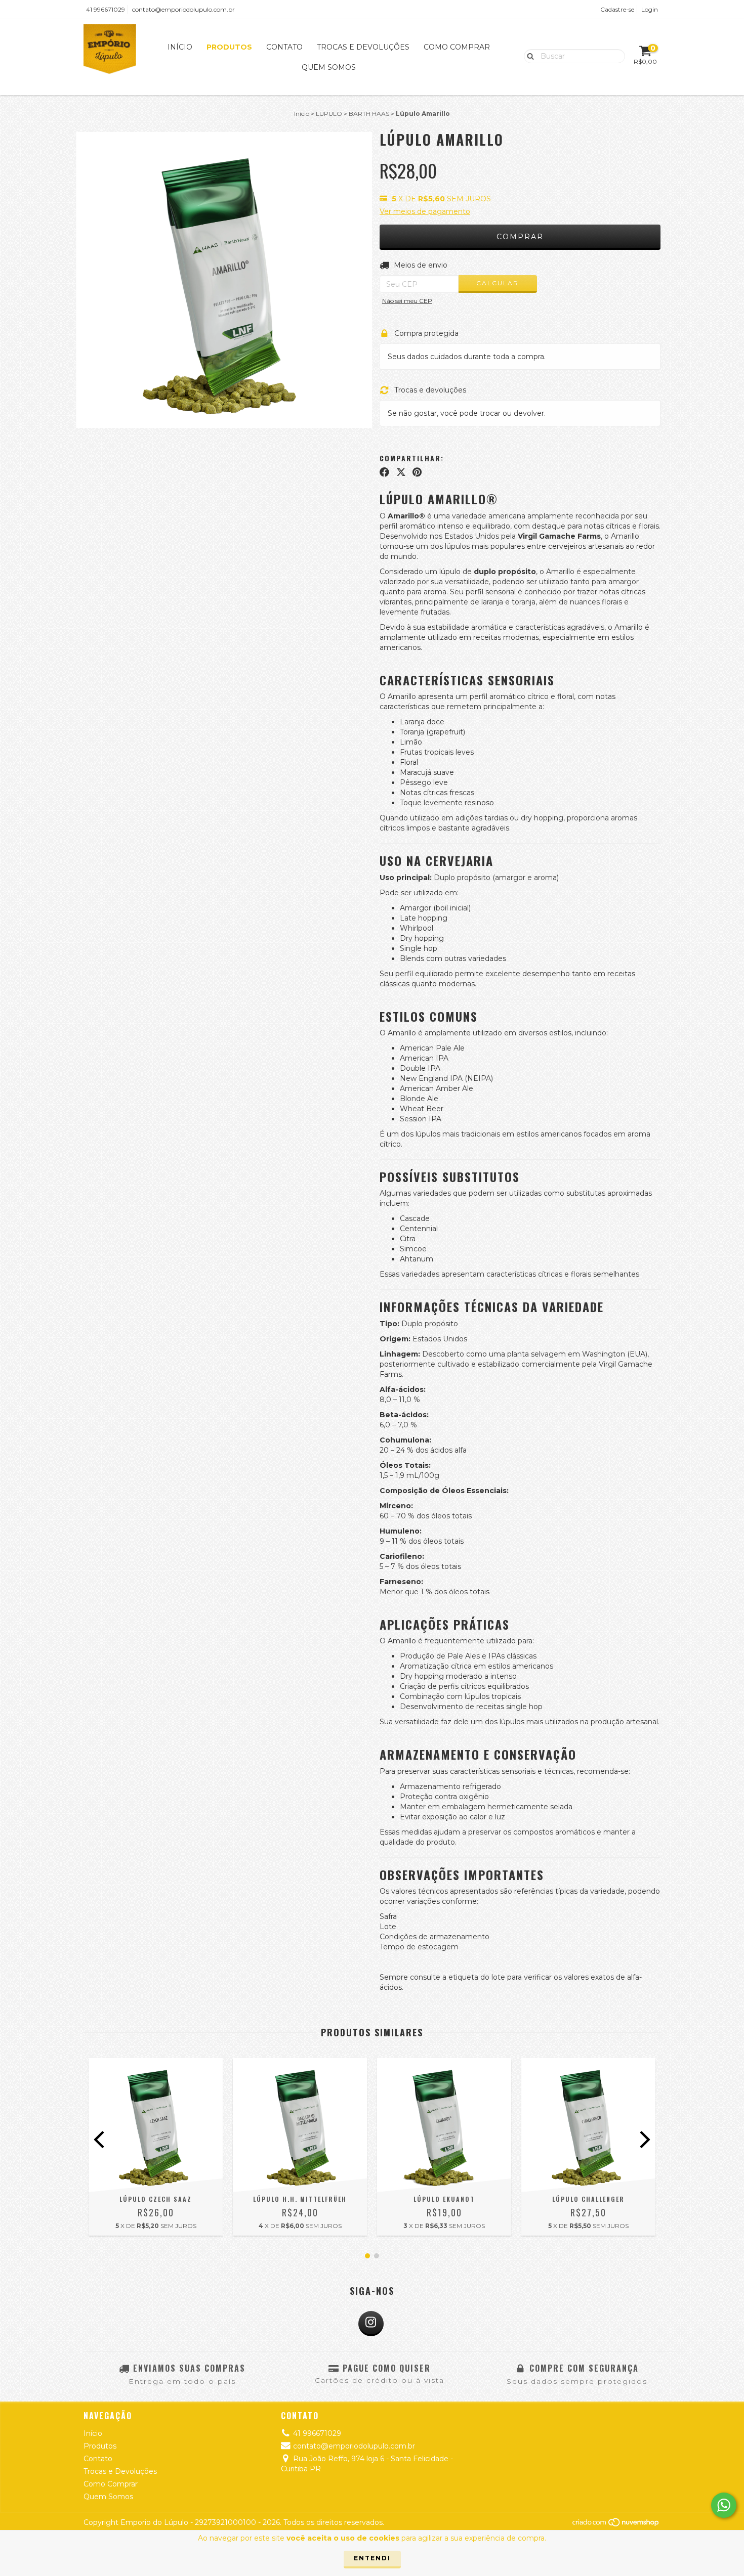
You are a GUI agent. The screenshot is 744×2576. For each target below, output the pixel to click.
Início (180, 47)
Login (650, 9)
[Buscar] (528, 56)
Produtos (229, 47)
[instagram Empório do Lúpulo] (371, 2324)
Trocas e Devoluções (363, 47)
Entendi (372, 2558)
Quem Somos (329, 67)
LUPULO (329, 114)
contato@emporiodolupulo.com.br (183, 9)
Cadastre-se (617, 9)
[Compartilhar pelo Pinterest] (417, 472)
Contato (284, 47)
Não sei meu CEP (407, 301)
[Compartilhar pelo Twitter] (401, 472)
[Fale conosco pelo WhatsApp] (724, 2505)
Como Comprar (457, 47)
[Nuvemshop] (616, 2525)
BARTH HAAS (369, 114)
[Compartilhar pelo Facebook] (384, 472)
